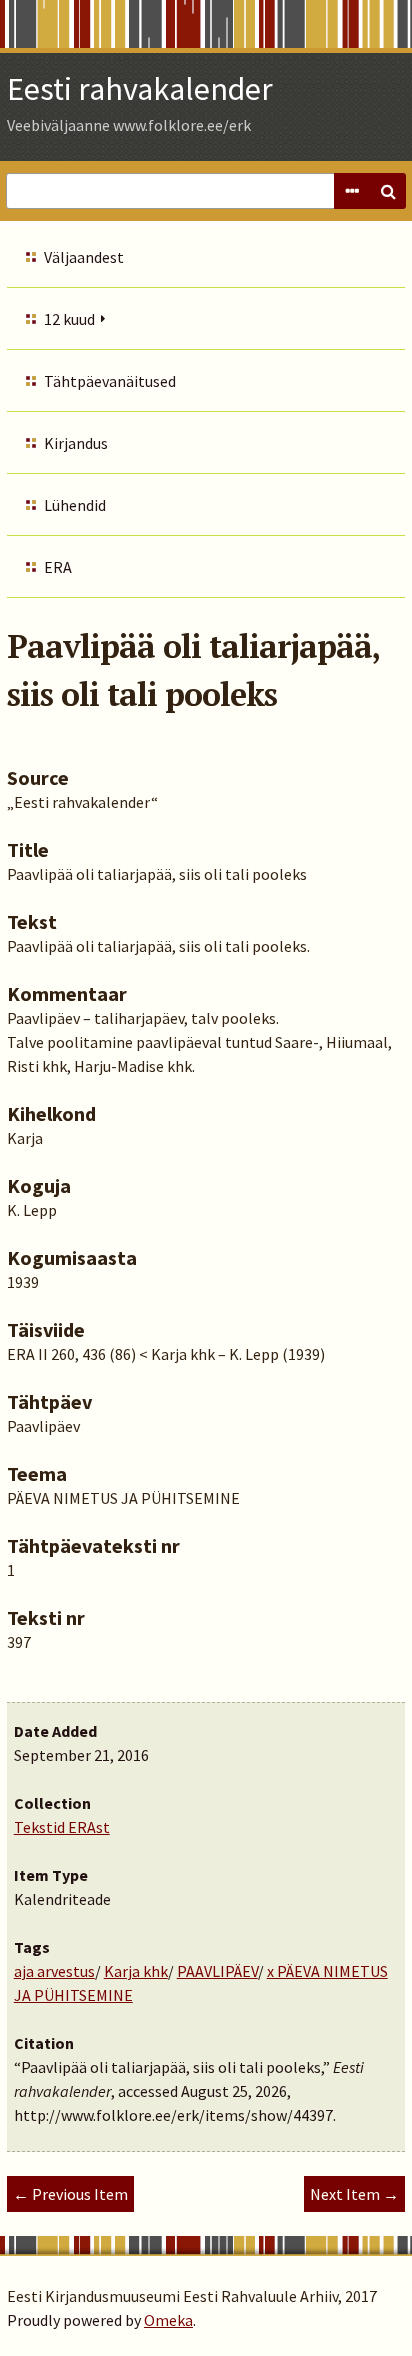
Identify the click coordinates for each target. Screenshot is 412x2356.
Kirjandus (76, 443)
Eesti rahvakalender (140, 89)
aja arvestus (54, 1971)
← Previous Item (70, 2194)
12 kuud (69, 319)
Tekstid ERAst (62, 1827)
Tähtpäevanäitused (110, 381)
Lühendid (75, 505)
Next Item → (354, 2194)
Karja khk (136, 1971)
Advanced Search (352, 191)
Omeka (168, 2320)
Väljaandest (84, 257)
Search (388, 191)
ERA (58, 567)
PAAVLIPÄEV (217, 1971)
